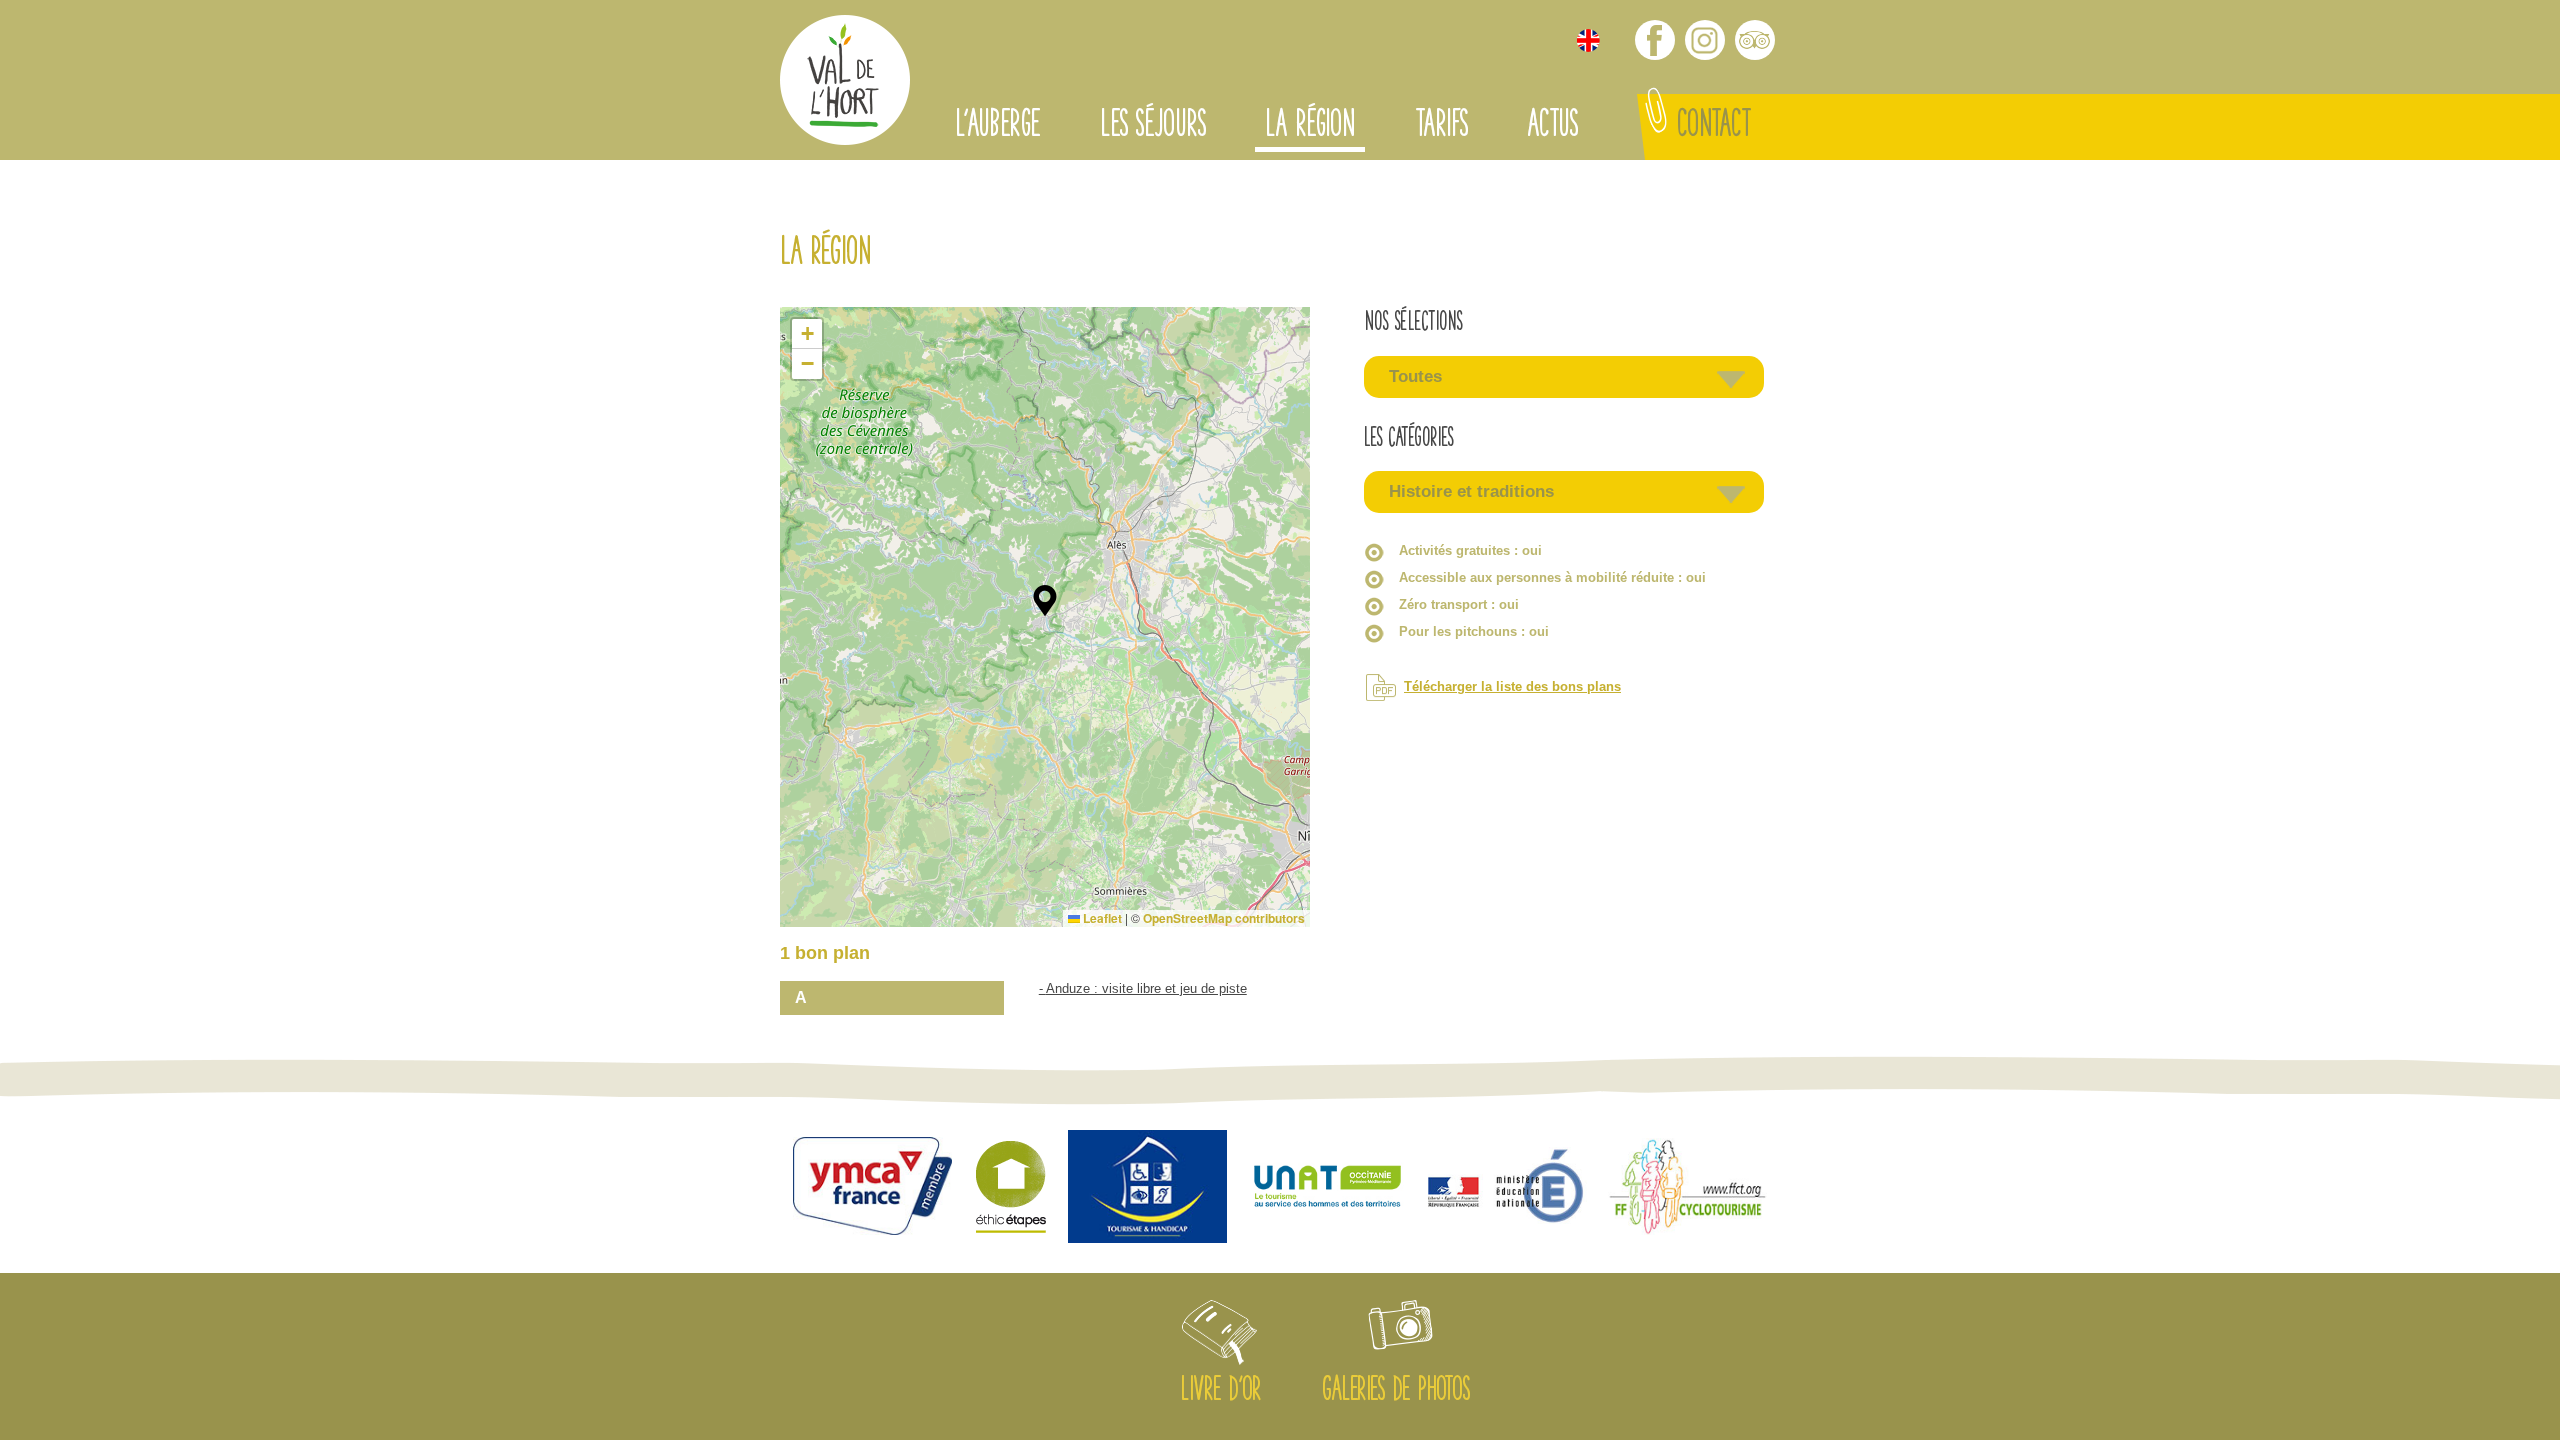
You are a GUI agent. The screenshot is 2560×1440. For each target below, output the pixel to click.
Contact (1714, 127)
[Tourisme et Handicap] (1148, 1189)
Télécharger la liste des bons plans (1512, 686)
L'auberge (997, 127)
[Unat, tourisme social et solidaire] (1328, 1188)
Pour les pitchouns (1474, 631)
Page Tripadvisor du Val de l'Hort (1755, 40)
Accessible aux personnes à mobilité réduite (1552, 577)
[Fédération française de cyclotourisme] (1688, 1189)
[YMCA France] (873, 1188)
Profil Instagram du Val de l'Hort (1705, 40)
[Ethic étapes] (1010, 1188)
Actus (1552, 127)
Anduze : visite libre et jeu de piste (1146, 988)
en (1588, 40)
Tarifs (1441, 127)
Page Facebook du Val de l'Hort (1655, 40)
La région (1310, 127)
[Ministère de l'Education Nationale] (1508, 1189)
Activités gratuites (1470, 550)
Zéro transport (1459, 604)
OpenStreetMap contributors (1224, 918)
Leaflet (1101, 918)
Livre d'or (1220, 1392)
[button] (1045, 601)
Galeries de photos (1396, 1392)
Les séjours (1152, 127)
